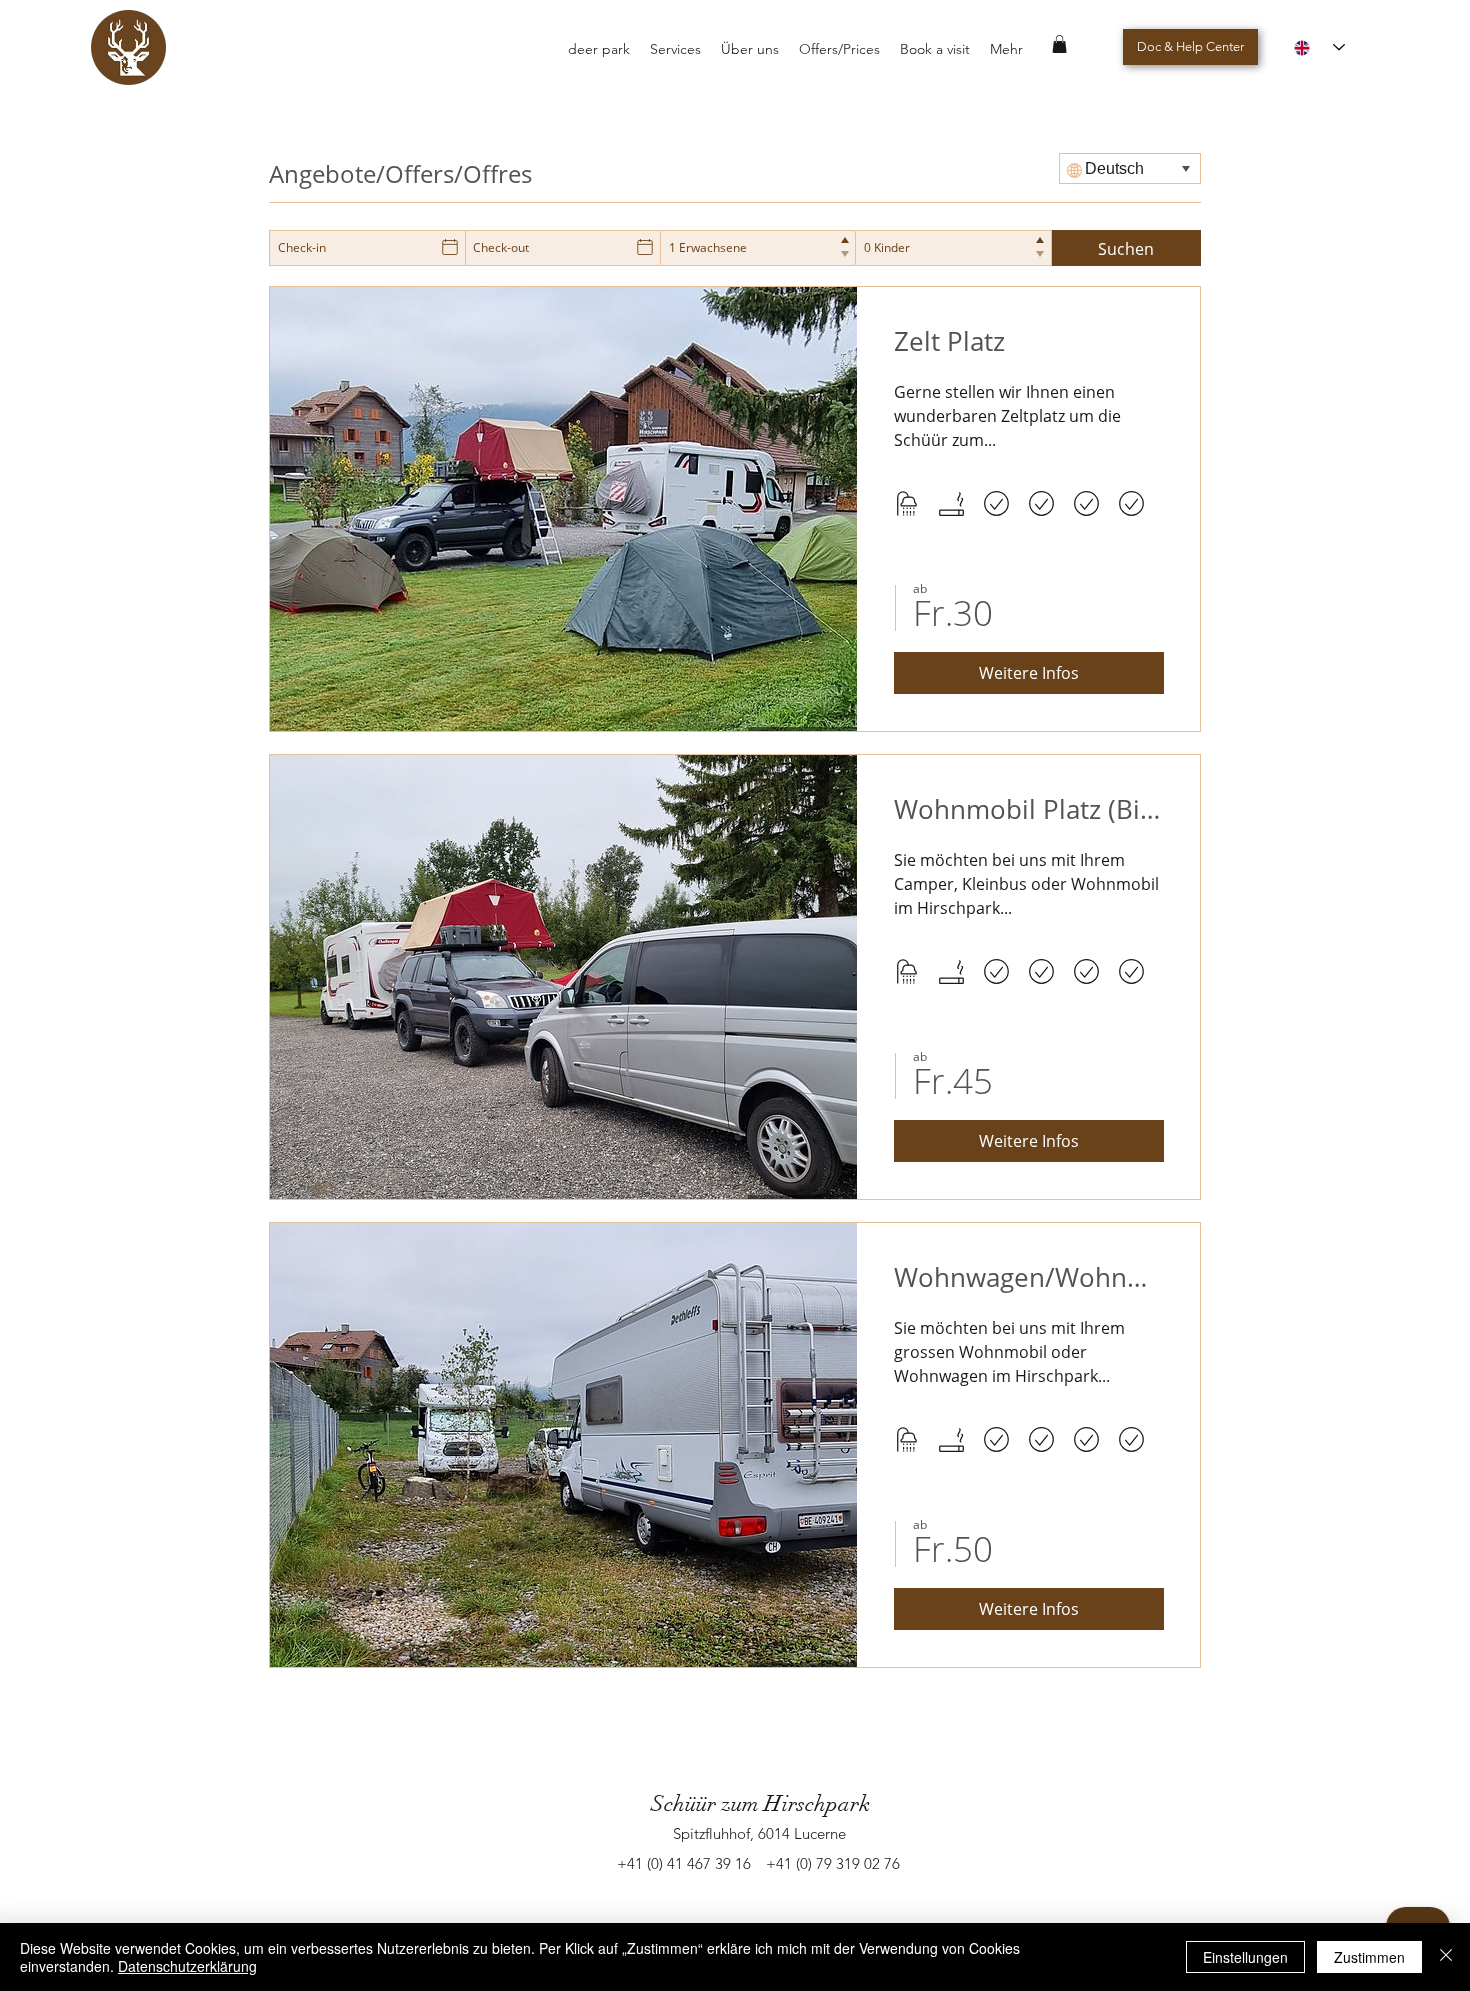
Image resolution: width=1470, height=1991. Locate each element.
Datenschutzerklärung (187, 1966)
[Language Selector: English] (1319, 47)
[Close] (1446, 1957)
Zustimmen (1369, 1957)
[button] (1059, 44)
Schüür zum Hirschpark (760, 1803)
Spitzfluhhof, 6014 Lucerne (759, 1833)
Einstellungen (1245, 1957)
